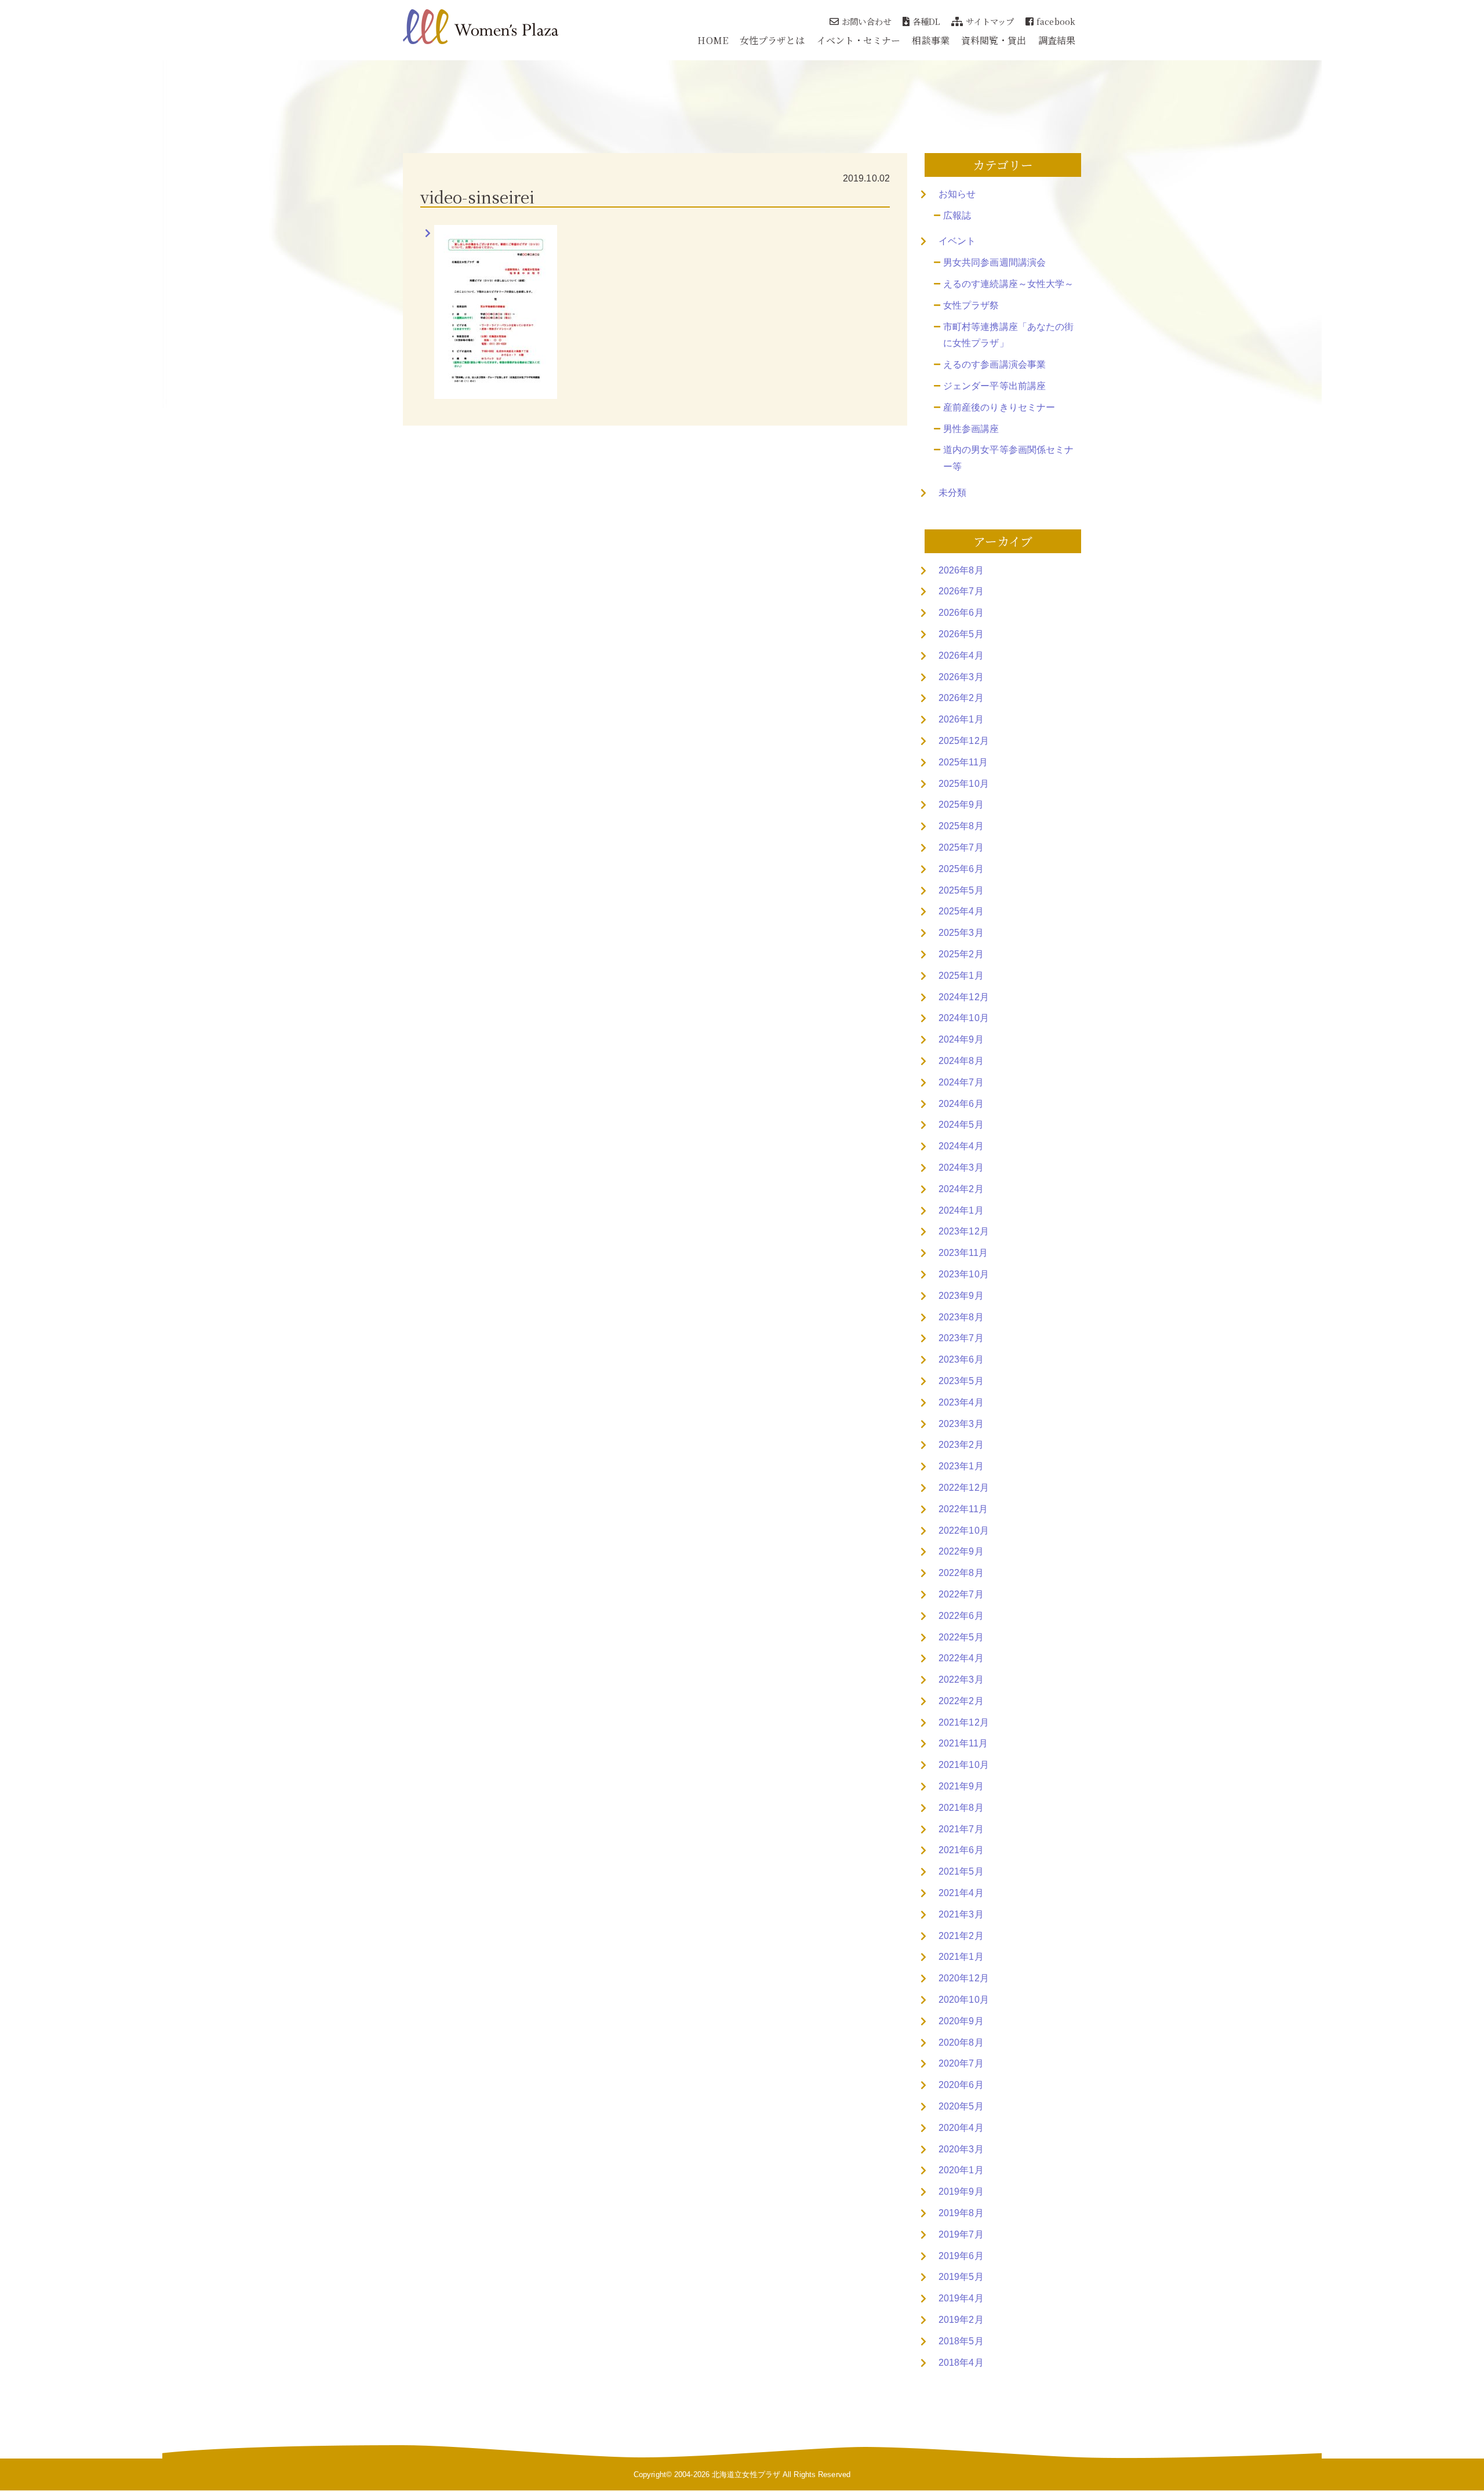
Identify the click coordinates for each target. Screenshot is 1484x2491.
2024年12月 (964, 997)
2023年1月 (961, 1466)
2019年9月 (961, 2192)
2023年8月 (961, 1317)
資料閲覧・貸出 (994, 40)
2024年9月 (961, 1039)
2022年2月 (961, 1701)
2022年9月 (961, 1551)
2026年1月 (961, 719)
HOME (712, 40)
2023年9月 (961, 1296)
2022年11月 (963, 1509)
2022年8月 (961, 1573)
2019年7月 (961, 2234)
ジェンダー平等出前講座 (994, 386)
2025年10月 (964, 784)
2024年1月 (961, 1210)
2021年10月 (964, 1765)
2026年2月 (961, 698)
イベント (957, 241)
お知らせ (957, 194)
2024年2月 (961, 1189)
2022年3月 (961, 1680)
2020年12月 (964, 1978)
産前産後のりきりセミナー (999, 407)
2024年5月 (961, 1125)
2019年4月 (961, 2298)
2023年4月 (961, 1402)
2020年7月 (961, 2063)
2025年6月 (961, 869)
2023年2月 (961, 1445)
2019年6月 (961, 2256)
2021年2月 (961, 1936)
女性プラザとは (772, 40)
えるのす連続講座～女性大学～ (1008, 284)
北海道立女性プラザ (746, 2474)
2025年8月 (961, 826)
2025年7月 (961, 847)
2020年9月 (961, 2021)
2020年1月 (961, 2170)
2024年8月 (961, 1061)
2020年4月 (961, 2128)
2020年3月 (961, 2149)
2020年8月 (961, 2042)
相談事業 (930, 40)
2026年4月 (961, 656)
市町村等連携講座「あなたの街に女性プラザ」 (1008, 335)
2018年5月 (961, 2341)
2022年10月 (964, 1530)
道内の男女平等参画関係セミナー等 (1008, 458)
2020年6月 (961, 2085)
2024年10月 (964, 1018)
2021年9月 (961, 1786)
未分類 (952, 493)
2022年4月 (961, 1658)
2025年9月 (961, 805)
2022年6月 (961, 1616)
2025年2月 (961, 954)
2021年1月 (961, 1957)
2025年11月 (963, 762)
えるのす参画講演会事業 (994, 364)
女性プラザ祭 (971, 305)
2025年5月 (961, 890)
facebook (1056, 21)
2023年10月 (964, 1274)
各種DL (926, 21)
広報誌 (957, 215)
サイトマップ (990, 21)
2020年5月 (961, 2106)
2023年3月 (961, 1424)
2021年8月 (961, 1808)
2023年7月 (961, 1338)
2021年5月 (961, 1871)
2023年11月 (963, 1253)
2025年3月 (961, 933)
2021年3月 (961, 1914)
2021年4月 (961, 1893)
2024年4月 (961, 1146)
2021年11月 (963, 1743)
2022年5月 (961, 1637)
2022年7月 (961, 1594)
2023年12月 (964, 1231)
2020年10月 (964, 2000)
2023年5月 (961, 1381)
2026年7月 (961, 591)
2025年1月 (961, 976)
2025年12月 (964, 741)
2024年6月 (961, 1104)
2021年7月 (961, 1829)
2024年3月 (961, 1168)
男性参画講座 (971, 429)
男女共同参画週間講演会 (994, 262)
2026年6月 (961, 613)
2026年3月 (961, 677)
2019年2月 (961, 2320)
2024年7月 (961, 1082)
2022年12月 (964, 1488)
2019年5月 (961, 2277)
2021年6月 (961, 1850)
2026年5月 (961, 634)
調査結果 (1057, 40)
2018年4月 (961, 2363)
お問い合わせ (866, 21)
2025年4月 (961, 911)
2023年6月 (961, 1359)
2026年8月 (961, 570)
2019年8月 (961, 2213)
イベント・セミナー (859, 40)
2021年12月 (964, 1722)
